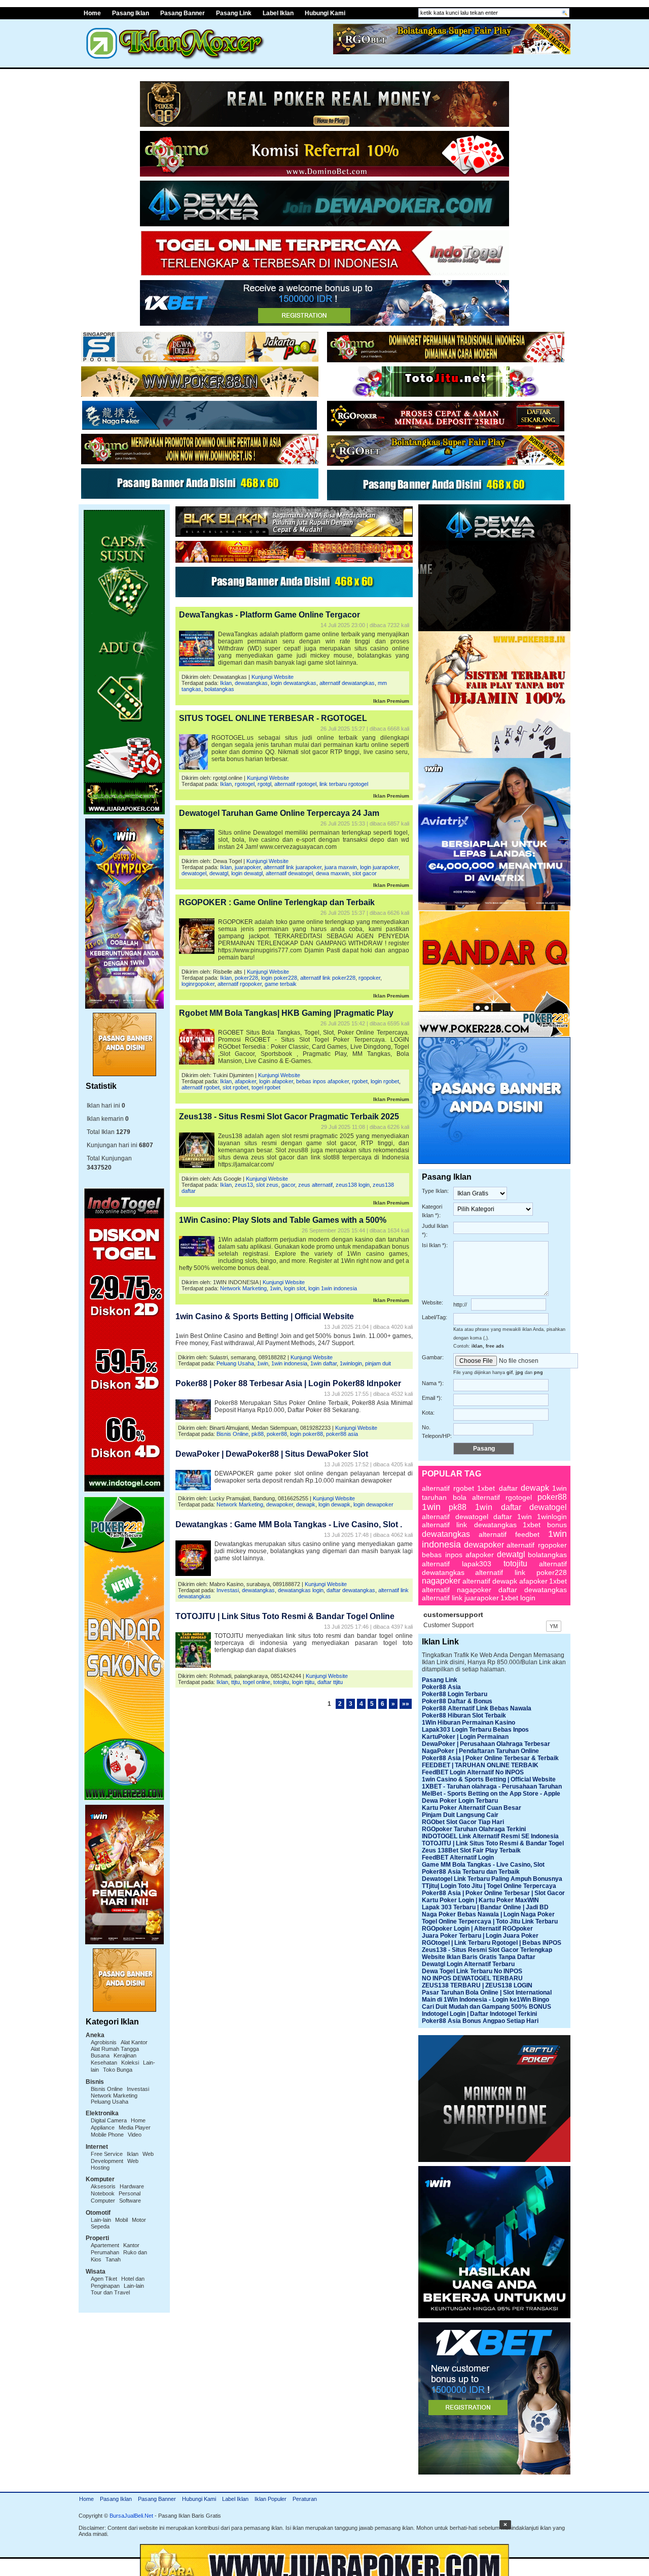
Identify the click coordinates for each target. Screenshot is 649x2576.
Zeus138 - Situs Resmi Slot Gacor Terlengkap (487, 1950)
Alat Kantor (134, 2042)
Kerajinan (125, 2055)
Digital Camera (109, 2120)
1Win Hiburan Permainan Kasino (468, 1723)
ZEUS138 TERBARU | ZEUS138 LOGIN (477, 1985)
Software (130, 2201)
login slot (295, 1288)
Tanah (113, 2259)
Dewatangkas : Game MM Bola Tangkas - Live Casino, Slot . (289, 1524)
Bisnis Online (107, 2089)
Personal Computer (116, 2197)
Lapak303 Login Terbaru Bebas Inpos (475, 1730)
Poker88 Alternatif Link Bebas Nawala (477, 1708)
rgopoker (369, 978)
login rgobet (385, 1081)
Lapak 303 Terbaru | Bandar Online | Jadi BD (485, 1907)
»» (406, 1704)
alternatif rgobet (201, 1087)
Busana (100, 2055)
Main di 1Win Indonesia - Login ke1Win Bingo (485, 2000)
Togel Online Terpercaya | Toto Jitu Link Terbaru (490, 1921)
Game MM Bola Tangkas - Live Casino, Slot (483, 1865)
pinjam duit (378, 1363)
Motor (139, 2220)
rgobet (360, 1081)
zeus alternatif (315, 1185)
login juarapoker (379, 867)
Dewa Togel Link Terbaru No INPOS (472, 1971)
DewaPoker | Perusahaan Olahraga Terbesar (486, 1744)
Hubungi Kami (325, 13)
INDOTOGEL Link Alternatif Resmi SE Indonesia (490, 1836)
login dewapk (334, 1504)
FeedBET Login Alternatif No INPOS (473, 1772)
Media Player (135, 2127)
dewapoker (280, 1504)
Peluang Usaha (110, 2102)
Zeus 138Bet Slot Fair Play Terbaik (471, 1850)
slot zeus (267, 1185)
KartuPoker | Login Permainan (465, 1737)
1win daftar (323, 1363)
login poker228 (279, 978)
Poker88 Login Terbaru (455, 1694)
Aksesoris (103, 2186)
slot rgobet (236, 1087)
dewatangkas (251, 683)
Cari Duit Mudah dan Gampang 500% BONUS (486, 2007)
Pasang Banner (183, 13)
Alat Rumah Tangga (115, 2049)
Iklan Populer (271, 2499)
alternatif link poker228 (328, 978)
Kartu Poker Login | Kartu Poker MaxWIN (480, 1900)
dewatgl (219, 873)
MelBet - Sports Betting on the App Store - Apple (491, 1794)
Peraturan (305, 2499)
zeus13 (244, 1185)
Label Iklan (278, 13)
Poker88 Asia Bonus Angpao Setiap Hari (480, 2021)
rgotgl (264, 784)
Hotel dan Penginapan (118, 2282)
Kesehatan (104, 2063)
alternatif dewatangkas (347, 683)
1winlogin (351, 1363)
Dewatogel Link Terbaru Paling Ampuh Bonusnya (492, 1879)
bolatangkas (219, 689)
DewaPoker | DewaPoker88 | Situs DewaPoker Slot (272, 1454)
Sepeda (100, 2226)
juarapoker (248, 867)
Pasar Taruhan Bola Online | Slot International (487, 1993)
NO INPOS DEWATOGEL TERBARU (472, 1978)
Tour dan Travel (110, 2292)
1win (275, 1288)
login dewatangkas (294, 683)
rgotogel (245, 784)
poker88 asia (342, 1434)
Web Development (122, 2157)
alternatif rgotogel (295, 784)
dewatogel (194, 873)
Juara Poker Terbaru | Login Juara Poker (480, 1936)
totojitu (281, 1682)
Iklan (133, 2154)
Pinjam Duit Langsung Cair (460, 1815)
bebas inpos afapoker (322, 1081)
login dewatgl (247, 873)
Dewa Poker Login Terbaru (460, 1801)
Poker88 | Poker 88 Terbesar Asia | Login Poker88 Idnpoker (288, 1383)
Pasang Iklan (131, 13)
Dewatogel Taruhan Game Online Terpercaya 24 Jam (279, 813)
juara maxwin (341, 867)
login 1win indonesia (333, 1288)
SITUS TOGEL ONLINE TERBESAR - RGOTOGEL (273, 718)
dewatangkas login (301, 1590)
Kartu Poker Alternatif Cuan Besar (472, 1808)
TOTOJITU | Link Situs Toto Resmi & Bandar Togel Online (285, 1616)
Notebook (103, 2193)
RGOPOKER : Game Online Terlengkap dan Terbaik (277, 902)
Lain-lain (101, 2220)
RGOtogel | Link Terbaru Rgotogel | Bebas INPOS (492, 1943)
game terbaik (281, 984)
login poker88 (307, 1434)
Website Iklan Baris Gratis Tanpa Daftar (479, 1957)
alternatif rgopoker (240, 984)
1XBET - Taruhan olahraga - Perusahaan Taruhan (492, 1787)
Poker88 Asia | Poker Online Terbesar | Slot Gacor (493, 1893)
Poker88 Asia (441, 1687)
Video (135, 2135)
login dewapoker (373, 1504)
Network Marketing (114, 2096)
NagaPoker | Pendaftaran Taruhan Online (480, 1751)
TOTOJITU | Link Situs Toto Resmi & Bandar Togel (493, 1843)
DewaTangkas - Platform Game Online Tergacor (269, 615)
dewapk (306, 1504)
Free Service (107, 2154)
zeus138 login (353, 1185)
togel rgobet (266, 1087)
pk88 (258, 1434)
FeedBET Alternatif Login (458, 1858)
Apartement (105, 2245)
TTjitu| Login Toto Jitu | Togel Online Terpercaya (489, 1886)
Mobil (121, 2220)
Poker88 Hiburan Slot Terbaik (464, 1715)
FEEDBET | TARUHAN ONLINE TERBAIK (480, 1765)
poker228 (246, 978)
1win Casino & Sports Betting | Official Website (265, 1316)
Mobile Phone (107, 2135)
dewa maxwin (333, 873)
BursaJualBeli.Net (131, 2516)
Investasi (138, 2089)
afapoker (245, 1081)
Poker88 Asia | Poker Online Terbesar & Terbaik (490, 1758)
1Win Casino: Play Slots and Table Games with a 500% (283, 1220)
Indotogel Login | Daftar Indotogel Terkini (479, 2014)
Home (92, 13)
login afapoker (276, 1081)
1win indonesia (289, 1363)
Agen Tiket (104, 2279)
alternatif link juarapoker (293, 867)
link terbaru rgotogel (344, 784)
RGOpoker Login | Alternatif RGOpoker (477, 1929)
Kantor (131, 2245)
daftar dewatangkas (351, 1590)
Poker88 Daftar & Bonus (457, 1701)
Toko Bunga (118, 2070)
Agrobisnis (104, 2042)
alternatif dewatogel (289, 873)
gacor (288, 1185)
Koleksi (130, 2063)
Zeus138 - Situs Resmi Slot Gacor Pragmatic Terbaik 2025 (289, 1117)
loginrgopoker (198, 984)
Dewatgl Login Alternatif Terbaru (468, 1964)
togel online (257, 1682)
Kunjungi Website (273, 677)
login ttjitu (303, 1682)
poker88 (277, 1434)
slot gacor (365, 873)
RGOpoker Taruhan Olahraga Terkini (474, 1829)
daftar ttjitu (330, 1682)
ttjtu (236, 1682)
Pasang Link (234, 13)
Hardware (132, 2186)
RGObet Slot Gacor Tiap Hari (463, 1822)
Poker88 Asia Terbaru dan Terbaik (471, 1872)
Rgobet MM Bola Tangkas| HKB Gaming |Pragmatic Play (286, 1013)
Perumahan (105, 2252)
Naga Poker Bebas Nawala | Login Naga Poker (488, 1914)
